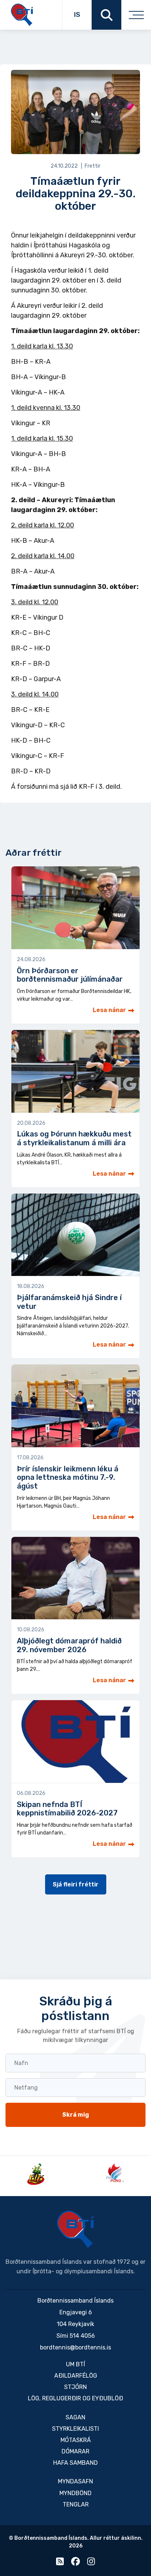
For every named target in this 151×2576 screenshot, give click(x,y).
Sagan (75, 2417)
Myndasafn (75, 2481)
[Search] (106, 15)
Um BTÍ (75, 2364)
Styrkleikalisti (75, 2429)
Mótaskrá (76, 2440)
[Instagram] (91, 2563)
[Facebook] (75, 2563)
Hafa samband (75, 2463)
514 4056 (82, 2336)
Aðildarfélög (76, 2376)
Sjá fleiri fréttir (76, 1884)
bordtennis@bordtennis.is (75, 2347)
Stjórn (75, 2387)
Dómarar (75, 2451)
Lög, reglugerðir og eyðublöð (75, 2398)
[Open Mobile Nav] (136, 15)
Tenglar (76, 2504)
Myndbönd (75, 2493)
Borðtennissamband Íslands (75, 2229)
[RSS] (60, 2563)
